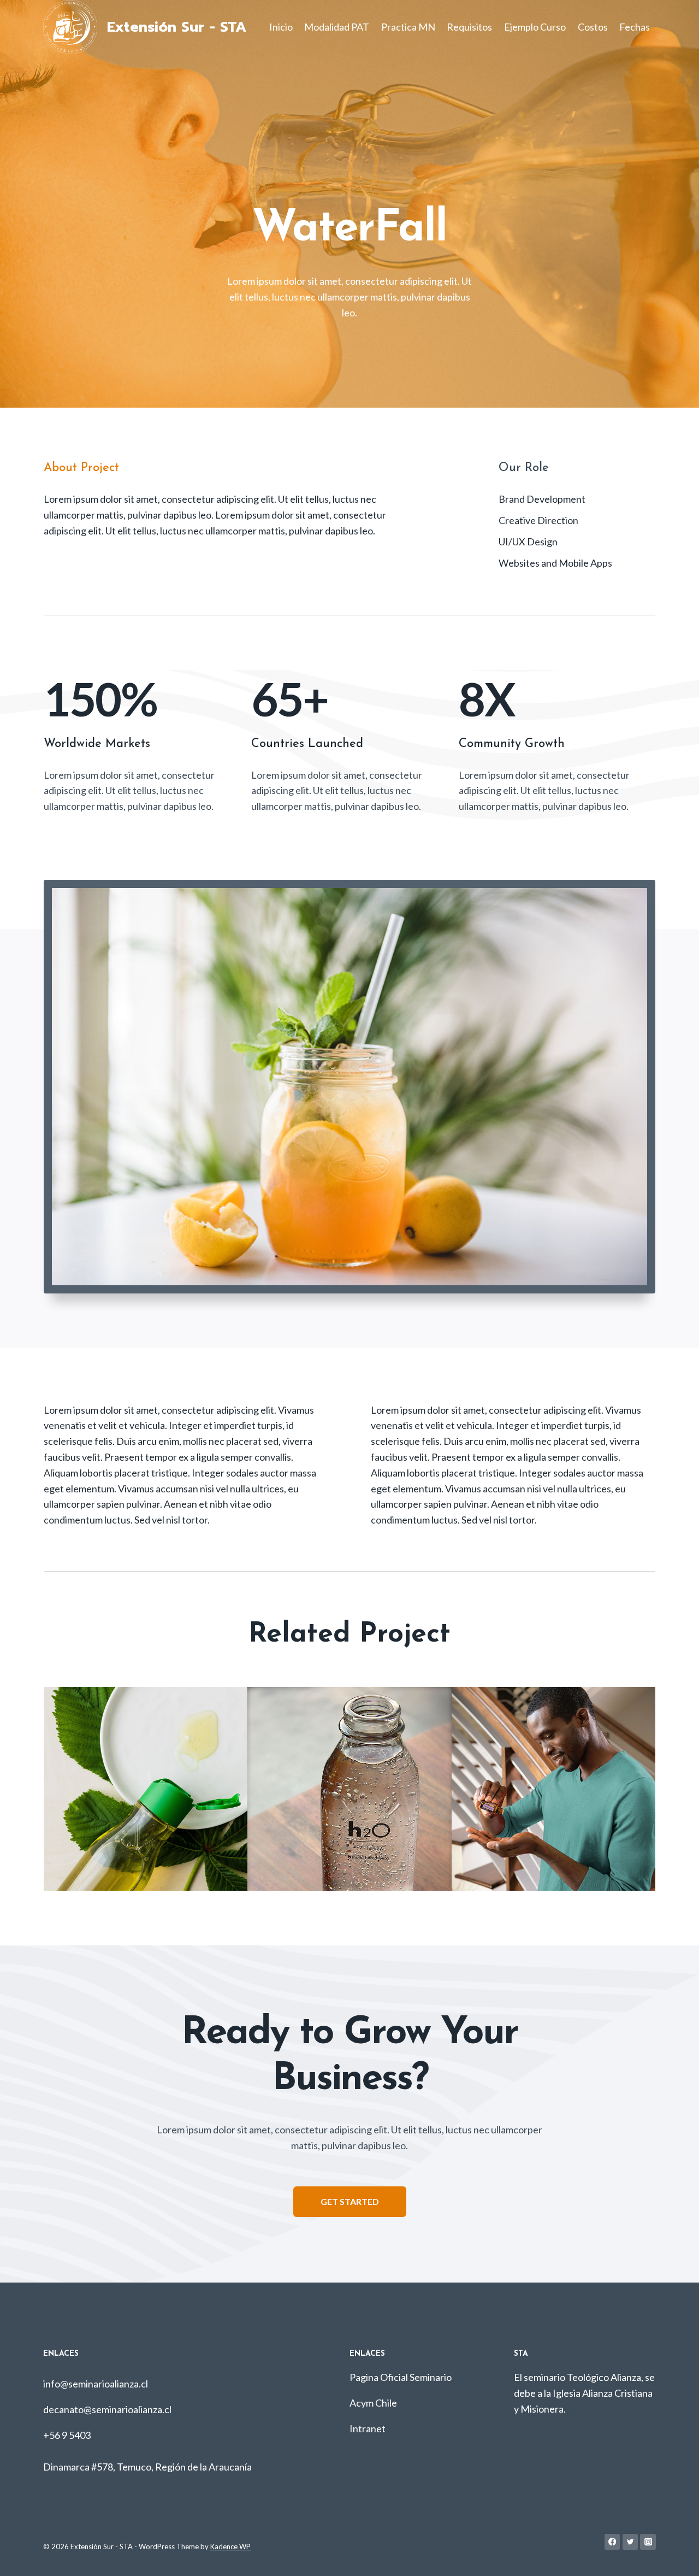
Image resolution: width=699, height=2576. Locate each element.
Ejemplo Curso (535, 27)
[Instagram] (648, 2542)
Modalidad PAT (337, 27)
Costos (593, 27)
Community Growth (512, 744)
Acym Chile (373, 2403)
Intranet (368, 2428)
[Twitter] (630, 2542)
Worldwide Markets (97, 744)
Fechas (635, 27)
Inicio (281, 27)
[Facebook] (612, 2542)
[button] (350, 2202)
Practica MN (408, 27)
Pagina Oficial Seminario (401, 2377)
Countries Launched (307, 744)
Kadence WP (230, 2546)
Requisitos (469, 27)
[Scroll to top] (674, 2556)
